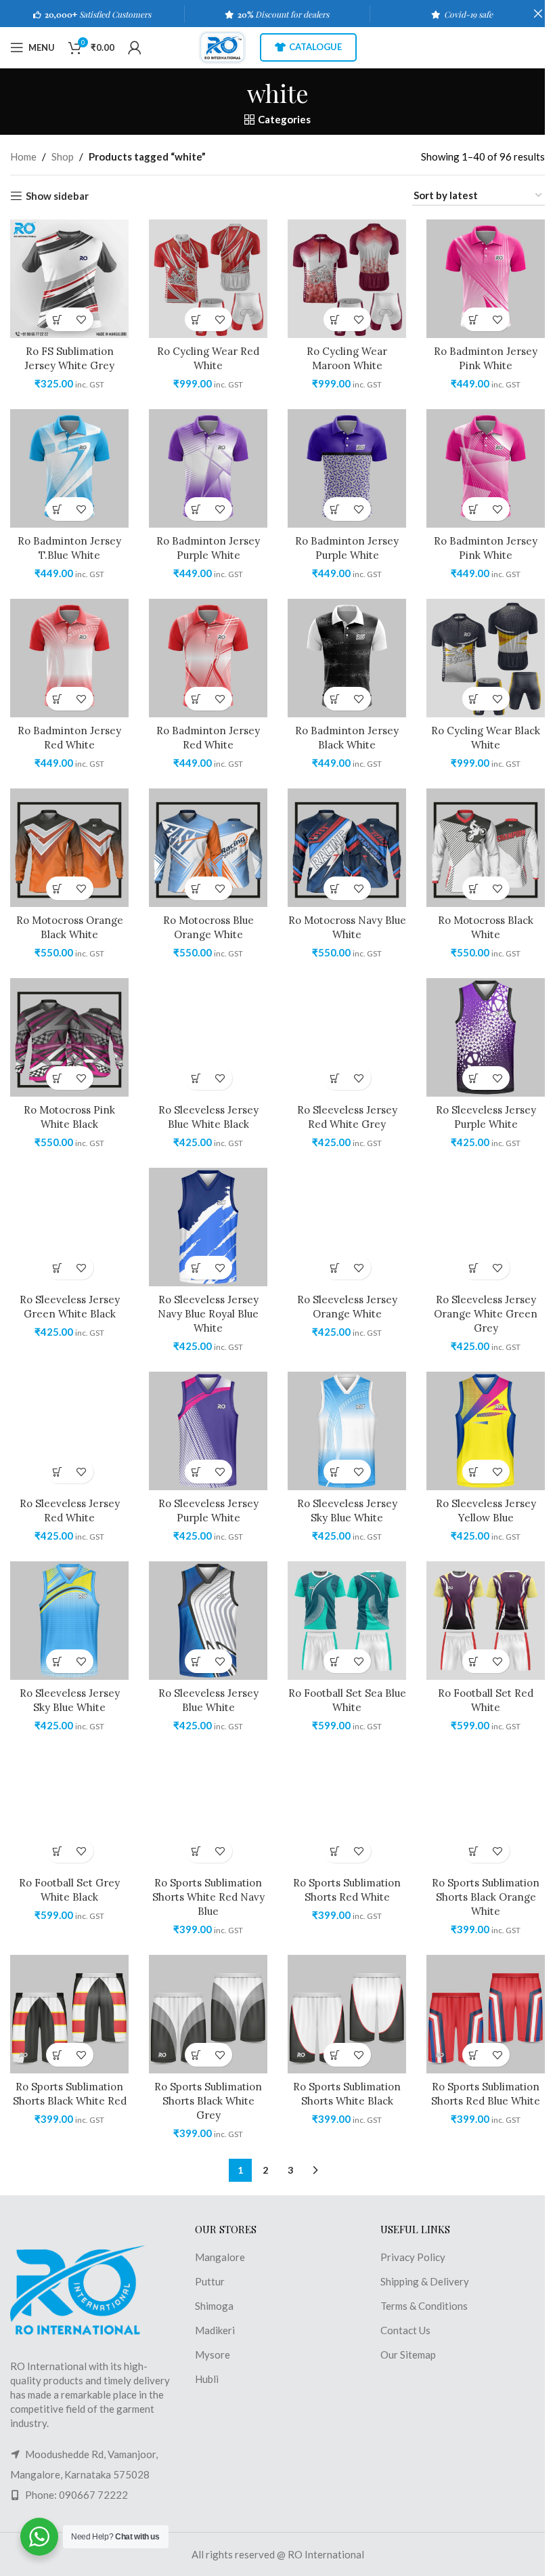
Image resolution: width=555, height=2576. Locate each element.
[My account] (135, 47)
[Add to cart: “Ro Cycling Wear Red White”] (197, 319)
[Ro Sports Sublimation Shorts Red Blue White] (486, 2014)
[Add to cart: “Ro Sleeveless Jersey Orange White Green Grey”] (474, 1268)
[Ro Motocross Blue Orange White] (208, 848)
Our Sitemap (408, 2355)
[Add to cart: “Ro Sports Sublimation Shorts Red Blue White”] (474, 2055)
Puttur (210, 2281)
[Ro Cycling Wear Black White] (486, 658)
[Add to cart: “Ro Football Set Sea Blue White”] (335, 1661)
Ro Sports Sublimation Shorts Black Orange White (486, 1897)
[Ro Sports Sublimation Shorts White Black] (347, 2014)
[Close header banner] (538, 14)
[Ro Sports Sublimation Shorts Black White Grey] (208, 2014)
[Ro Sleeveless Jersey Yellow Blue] (486, 1431)
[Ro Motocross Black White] (486, 848)
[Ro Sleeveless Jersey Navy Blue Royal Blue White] (208, 1227)
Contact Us (405, 2330)
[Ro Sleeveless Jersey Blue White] (208, 1621)
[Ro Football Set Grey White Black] (69, 1810)
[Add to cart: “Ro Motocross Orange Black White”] (58, 888)
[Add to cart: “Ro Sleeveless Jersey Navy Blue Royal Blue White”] (197, 1268)
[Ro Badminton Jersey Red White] (69, 658)
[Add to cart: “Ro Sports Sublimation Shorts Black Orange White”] (474, 1851)
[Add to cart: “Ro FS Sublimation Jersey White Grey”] (58, 319)
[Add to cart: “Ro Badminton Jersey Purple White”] (197, 509)
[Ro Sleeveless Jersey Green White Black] (69, 1227)
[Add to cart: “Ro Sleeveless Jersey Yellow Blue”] (474, 1472)
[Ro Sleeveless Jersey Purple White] (486, 1037)
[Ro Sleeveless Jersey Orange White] (347, 1227)
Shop (63, 156)
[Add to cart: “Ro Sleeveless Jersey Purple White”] (474, 1078)
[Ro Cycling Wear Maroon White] (347, 279)
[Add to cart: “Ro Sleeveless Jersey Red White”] (58, 1472)
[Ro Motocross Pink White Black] (69, 1037)
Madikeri (215, 2330)
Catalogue (315, 47)
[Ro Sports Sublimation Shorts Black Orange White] (486, 1810)
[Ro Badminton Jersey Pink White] (486, 279)
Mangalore (220, 2257)
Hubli (207, 2379)
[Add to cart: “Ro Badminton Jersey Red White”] (58, 699)
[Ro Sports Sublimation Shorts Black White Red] (69, 2014)
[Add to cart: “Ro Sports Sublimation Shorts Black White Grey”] (197, 2055)
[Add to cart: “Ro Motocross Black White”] (474, 888)
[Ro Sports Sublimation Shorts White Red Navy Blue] (208, 1810)
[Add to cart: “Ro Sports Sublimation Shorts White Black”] (335, 2055)
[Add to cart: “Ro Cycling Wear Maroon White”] (335, 319)
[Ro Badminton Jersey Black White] (347, 658)
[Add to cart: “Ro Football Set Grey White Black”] (58, 1851)
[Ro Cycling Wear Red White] (208, 279)
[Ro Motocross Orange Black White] (69, 848)
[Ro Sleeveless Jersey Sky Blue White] (347, 1431)
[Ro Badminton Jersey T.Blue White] (69, 468)
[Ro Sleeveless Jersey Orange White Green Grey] (486, 1227)
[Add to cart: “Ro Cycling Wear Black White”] (474, 699)
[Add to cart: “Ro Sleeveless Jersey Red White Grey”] (335, 1078)
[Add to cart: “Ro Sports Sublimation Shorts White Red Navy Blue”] (197, 1851)
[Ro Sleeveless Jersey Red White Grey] (347, 1037)
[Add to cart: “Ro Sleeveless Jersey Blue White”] (197, 1661)
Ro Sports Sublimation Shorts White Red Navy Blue (208, 1897)
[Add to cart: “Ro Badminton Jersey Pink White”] (474, 319)
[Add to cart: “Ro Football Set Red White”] (474, 1661)
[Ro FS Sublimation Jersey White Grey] (69, 279)
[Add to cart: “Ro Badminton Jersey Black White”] (335, 699)
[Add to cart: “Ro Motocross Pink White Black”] (58, 1078)
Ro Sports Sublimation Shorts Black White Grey (208, 2101)
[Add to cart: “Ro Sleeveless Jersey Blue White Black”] (197, 1078)
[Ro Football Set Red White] (486, 1621)
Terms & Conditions (424, 2306)
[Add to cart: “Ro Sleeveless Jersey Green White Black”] (58, 1268)
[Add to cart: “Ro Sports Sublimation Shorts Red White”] (335, 1851)
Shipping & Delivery (425, 2281)
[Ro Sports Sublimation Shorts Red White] (347, 1810)
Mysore (213, 2355)
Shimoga (214, 2306)
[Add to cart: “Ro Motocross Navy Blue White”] (335, 888)
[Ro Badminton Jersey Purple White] (208, 468)
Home (23, 156)
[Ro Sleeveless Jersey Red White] (69, 1431)
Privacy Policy (413, 2257)
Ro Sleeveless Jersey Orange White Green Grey (486, 1314)
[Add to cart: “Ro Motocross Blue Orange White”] (197, 888)
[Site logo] (222, 46)
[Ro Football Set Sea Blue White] (347, 1621)
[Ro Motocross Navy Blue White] (347, 848)
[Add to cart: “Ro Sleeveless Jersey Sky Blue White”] (335, 1472)
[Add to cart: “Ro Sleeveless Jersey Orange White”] (335, 1268)
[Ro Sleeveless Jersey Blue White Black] (208, 1037)
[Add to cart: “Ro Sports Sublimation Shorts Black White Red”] (58, 2055)
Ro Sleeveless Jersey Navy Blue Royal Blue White (208, 1314)
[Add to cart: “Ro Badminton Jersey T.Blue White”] (58, 509)
